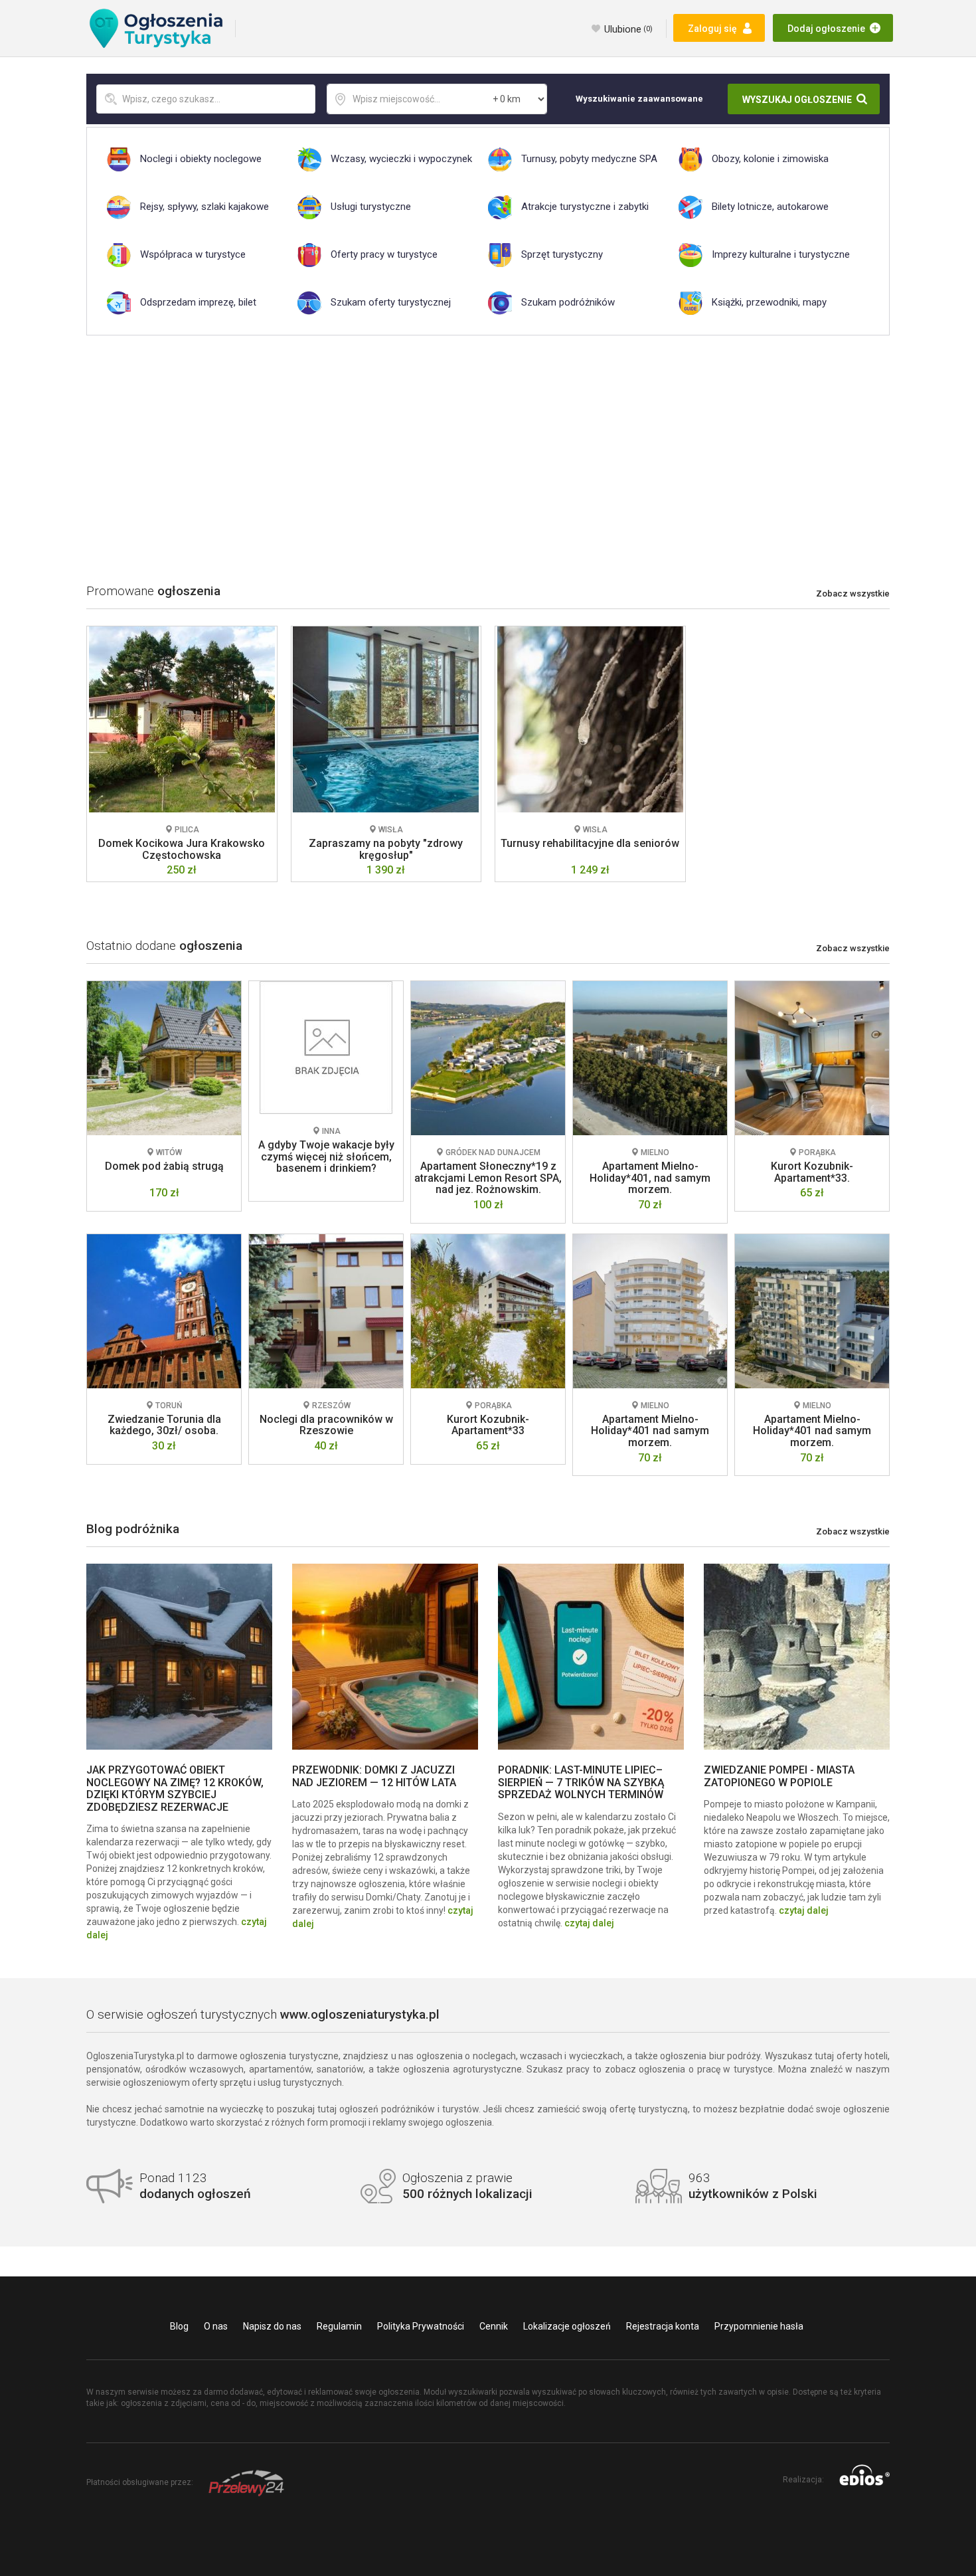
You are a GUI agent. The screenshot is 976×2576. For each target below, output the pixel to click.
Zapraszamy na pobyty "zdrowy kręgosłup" (386, 849)
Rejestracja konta (663, 2326)
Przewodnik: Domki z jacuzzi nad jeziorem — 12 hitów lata (374, 1776)
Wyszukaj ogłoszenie (797, 100)
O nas (216, 2326)
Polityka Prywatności (421, 2326)
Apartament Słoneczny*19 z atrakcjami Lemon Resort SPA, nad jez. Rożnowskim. (488, 1178)
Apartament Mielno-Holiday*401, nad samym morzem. (650, 1178)
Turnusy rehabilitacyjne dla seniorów (590, 843)
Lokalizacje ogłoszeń (567, 2326)
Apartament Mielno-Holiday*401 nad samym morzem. (650, 1431)
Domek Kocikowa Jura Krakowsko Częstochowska (182, 849)
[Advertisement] (488, 455)
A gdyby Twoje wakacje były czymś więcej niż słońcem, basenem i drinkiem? (326, 1156)
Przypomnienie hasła (759, 2326)
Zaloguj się (712, 29)
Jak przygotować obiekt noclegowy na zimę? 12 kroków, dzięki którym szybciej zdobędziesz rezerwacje (175, 1788)
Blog (179, 2326)
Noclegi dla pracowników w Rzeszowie (326, 1425)
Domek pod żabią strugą (164, 1166)
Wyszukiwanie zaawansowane (639, 99)
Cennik (494, 2326)
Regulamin (339, 2326)
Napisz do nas (272, 2326)
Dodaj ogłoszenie (826, 29)
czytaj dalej (589, 1923)
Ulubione (628, 29)
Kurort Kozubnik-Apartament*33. (812, 1172)
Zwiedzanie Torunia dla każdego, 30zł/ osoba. (164, 1425)
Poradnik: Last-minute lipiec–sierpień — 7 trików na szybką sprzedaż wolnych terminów (581, 1782)
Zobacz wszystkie (853, 594)
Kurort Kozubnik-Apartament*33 (488, 1425)
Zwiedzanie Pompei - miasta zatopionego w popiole (779, 1776)
